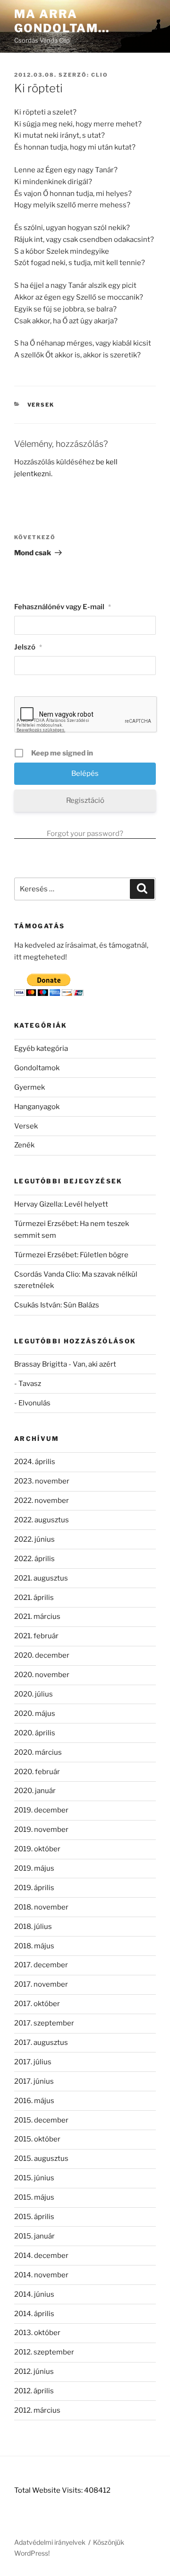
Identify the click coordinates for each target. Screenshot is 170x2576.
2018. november (41, 1907)
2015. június (34, 2178)
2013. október (37, 2333)
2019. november (41, 1830)
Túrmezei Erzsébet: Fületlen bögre (71, 1255)
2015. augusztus (41, 2159)
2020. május (35, 1714)
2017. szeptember (44, 2023)
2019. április (34, 1888)
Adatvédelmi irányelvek (50, 2542)
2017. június (34, 2081)
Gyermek (30, 1087)
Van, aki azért (94, 1364)
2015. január (34, 2236)
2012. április (34, 2391)
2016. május (34, 2101)
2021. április (34, 1598)
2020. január (35, 1791)
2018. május (34, 1946)
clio (100, 75)
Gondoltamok (37, 1068)
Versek (41, 405)
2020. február (37, 1772)
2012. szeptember (44, 2352)
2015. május (34, 2197)
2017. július (33, 2062)
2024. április (35, 1462)
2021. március (37, 1617)
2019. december (41, 1810)
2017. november (41, 1984)
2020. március (38, 1752)
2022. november (42, 1501)
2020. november (42, 1675)
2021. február (36, 1636)
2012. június (34, 2372)
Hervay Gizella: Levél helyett (61, 1204)
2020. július (34, 1694)
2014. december (41, 2256)
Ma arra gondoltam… (62, 21)
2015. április (34, 2217)
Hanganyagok (37, 1107)
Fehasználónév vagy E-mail (63, 607)
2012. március (37, 2410)
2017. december (41, 1965)
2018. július (33, 1927)
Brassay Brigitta (41, 1364)
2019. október (37, 1849)
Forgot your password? (85, 834)
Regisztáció (85, 800)
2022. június (34, 1539)
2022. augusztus (42, 1520)
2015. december (41, 2120)
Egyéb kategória (41, 1048)
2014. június (34, 2294)
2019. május (34, 1868)
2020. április (35, 1733)
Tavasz (30, 1384)
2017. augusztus (41, 2043)
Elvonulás (34, 1403)
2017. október (37, 2004)
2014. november (41, 2275)
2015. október (37, 2139)
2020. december (42, 1655)
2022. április (34, 1559)
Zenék (24, 1145)
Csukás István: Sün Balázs (57, 1305)
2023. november (42, 1481)
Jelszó (28, 647)
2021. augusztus (41, 1578)
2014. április (34, 2314)
